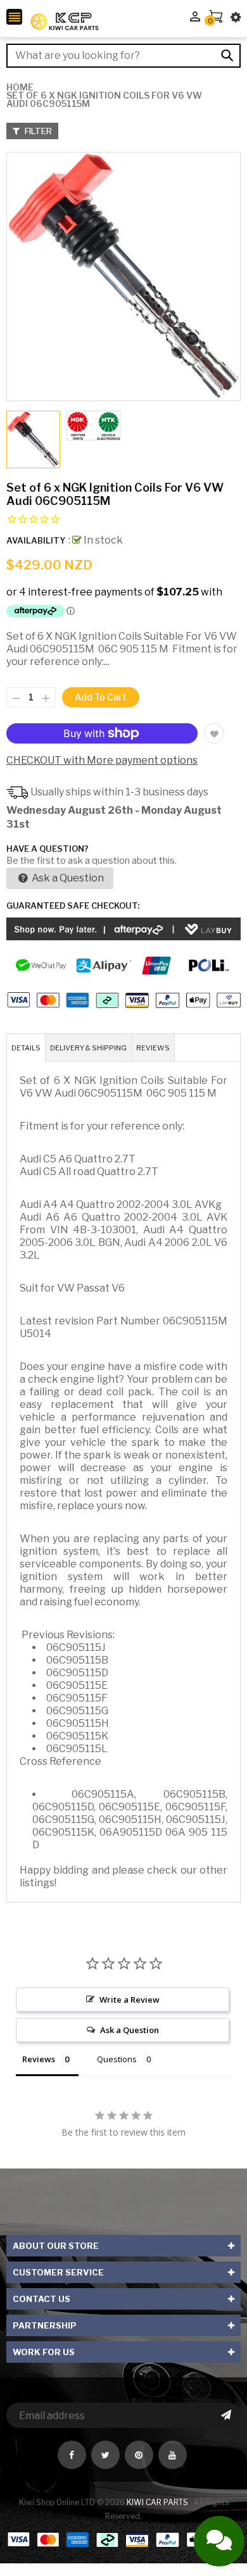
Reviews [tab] (39, 2059)
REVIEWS (153, 1048)
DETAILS (26, 1048)
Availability (36, 540)
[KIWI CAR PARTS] (123, 2539)
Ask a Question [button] (130, 2030)
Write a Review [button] (130, 2000)
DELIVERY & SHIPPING (88, 1048)
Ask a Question (67, 878)
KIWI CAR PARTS (158, 2502)
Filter (37, 131)
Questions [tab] (117, 2059)
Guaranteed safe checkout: (73, 905)
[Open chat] (219, 2541)
